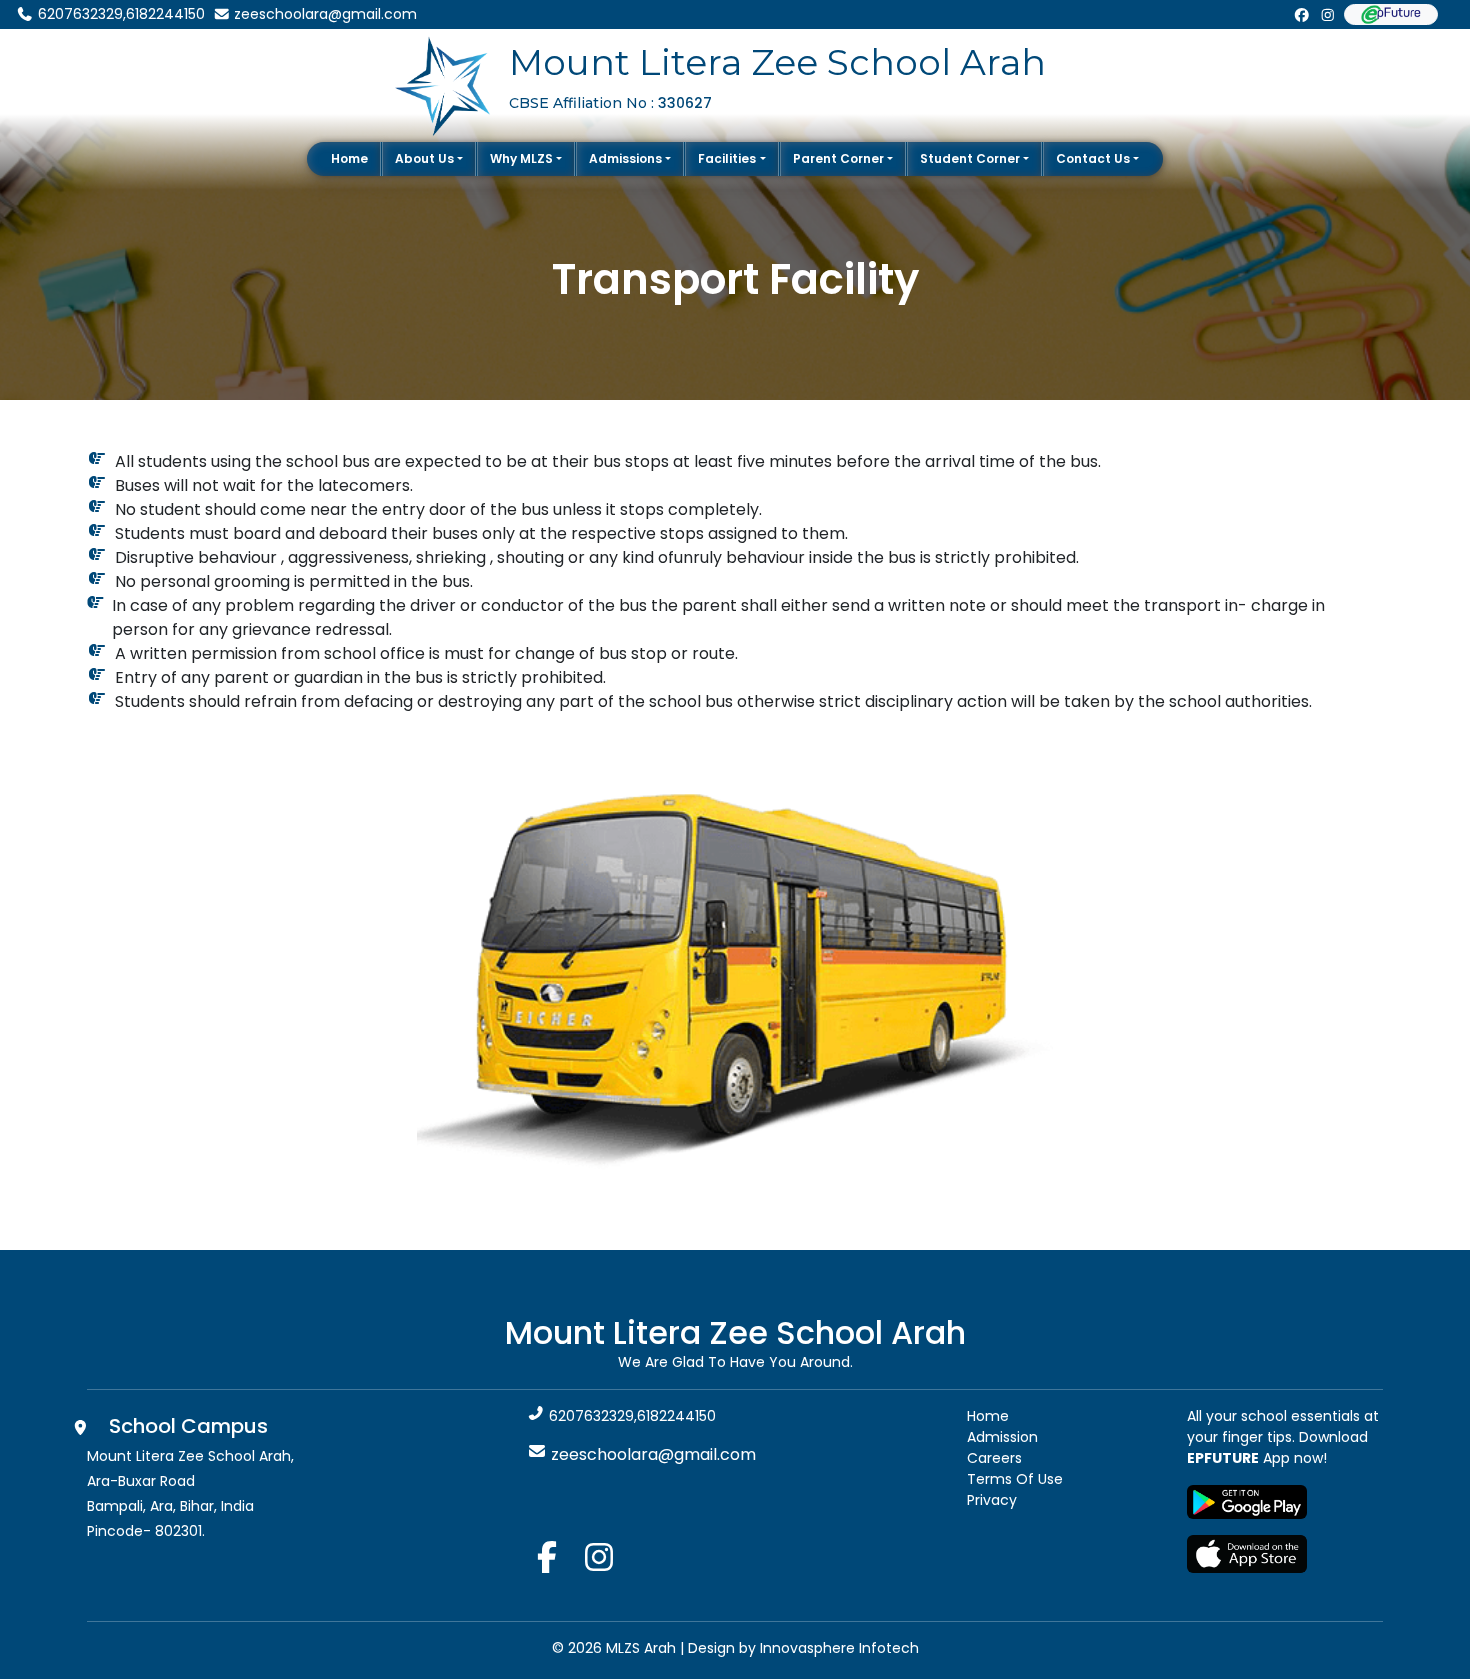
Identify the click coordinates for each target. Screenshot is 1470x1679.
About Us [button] (424, 158)
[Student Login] (1391, 14)
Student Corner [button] (970, 158)
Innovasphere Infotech (837, 1648)
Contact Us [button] (1093, 158)
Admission (1002, 1437)
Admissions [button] (625, 158)
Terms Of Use (1015, 1479)
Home (349, 158)
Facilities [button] (727, 158)
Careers (994, 1458)
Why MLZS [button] (521, 158)
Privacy (992, 1500)
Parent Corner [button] (838, 158)
